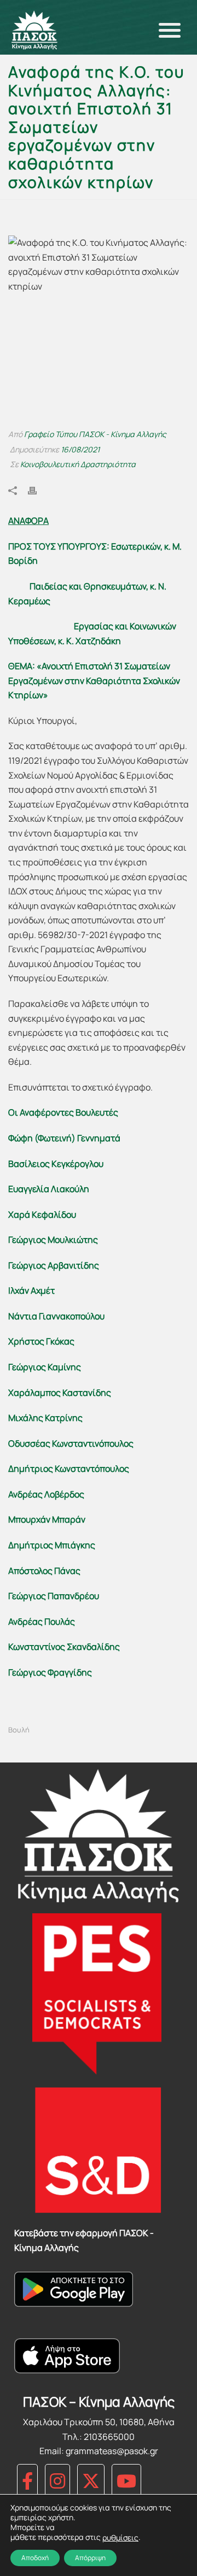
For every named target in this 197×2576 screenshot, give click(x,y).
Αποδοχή (35, 2558)
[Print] (38, 490)
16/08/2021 (80, 449)
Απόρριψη (90, 2558)
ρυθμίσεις (120, 2538)
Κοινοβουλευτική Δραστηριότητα (78, 464)
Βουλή (19, 1730)
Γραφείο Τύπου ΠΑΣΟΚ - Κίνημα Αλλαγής (95, 434)
